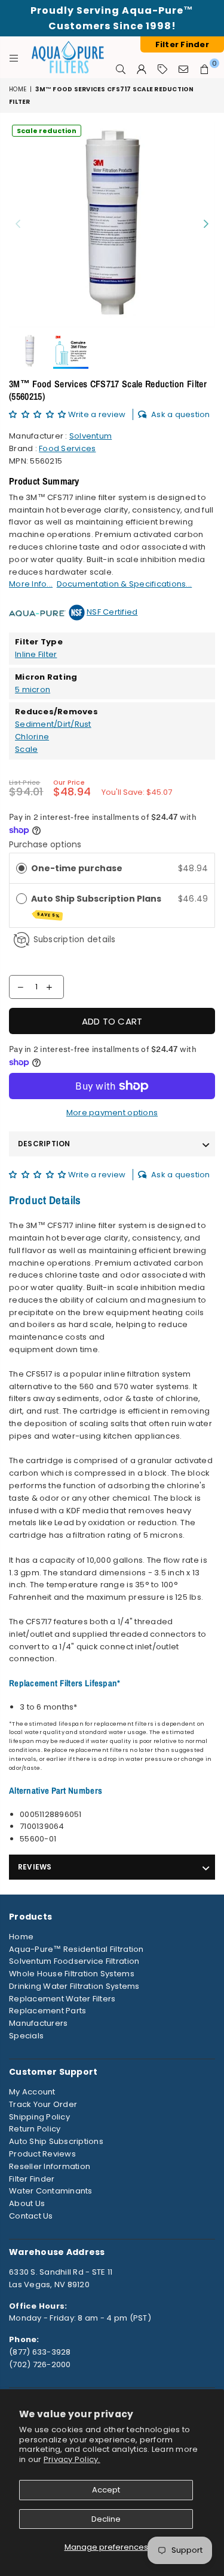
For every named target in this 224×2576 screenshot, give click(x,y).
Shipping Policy (39, 2117)
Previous (18, 224)
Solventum (90, 436)
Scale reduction (47, 131)
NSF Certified (112, 612)
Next (206, 224)
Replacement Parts (47, 2011)
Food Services (67, 448)
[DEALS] (163, 69)
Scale (26, 749)
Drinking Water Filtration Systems (74, 1986)
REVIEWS (35, 1867)
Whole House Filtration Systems (72, 1974)
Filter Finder (32, 2179)
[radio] (22, 868)
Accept (106, 2490)
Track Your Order (43, 2104)
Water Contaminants (51, 2191)
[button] (39, 414)
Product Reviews (42, 2154)
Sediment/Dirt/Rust (53, 724)
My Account (32, 2092)
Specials (26, 2036)
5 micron (33, 689)
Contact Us (31, 2216)
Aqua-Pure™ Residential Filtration (76, 1949)
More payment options (112, 1113)
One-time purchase (77, 868)
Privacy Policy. (72, 2459)
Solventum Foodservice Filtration (74, 1961)
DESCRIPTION (44, 1144)
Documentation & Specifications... (125, 584)
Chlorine (32, 737)
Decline (106, 2519)
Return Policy (35, 2129)
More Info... (31, 584)
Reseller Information (50, 2166)
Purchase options (45, 844)
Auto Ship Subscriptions (56, 2141)
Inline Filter (36, 654)
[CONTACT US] (184, 69)
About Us (27, 2203)
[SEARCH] (121, 69)
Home (18, 89)
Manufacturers (38, 2023)
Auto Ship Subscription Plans (97, 906)
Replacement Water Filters (62, 1999)
